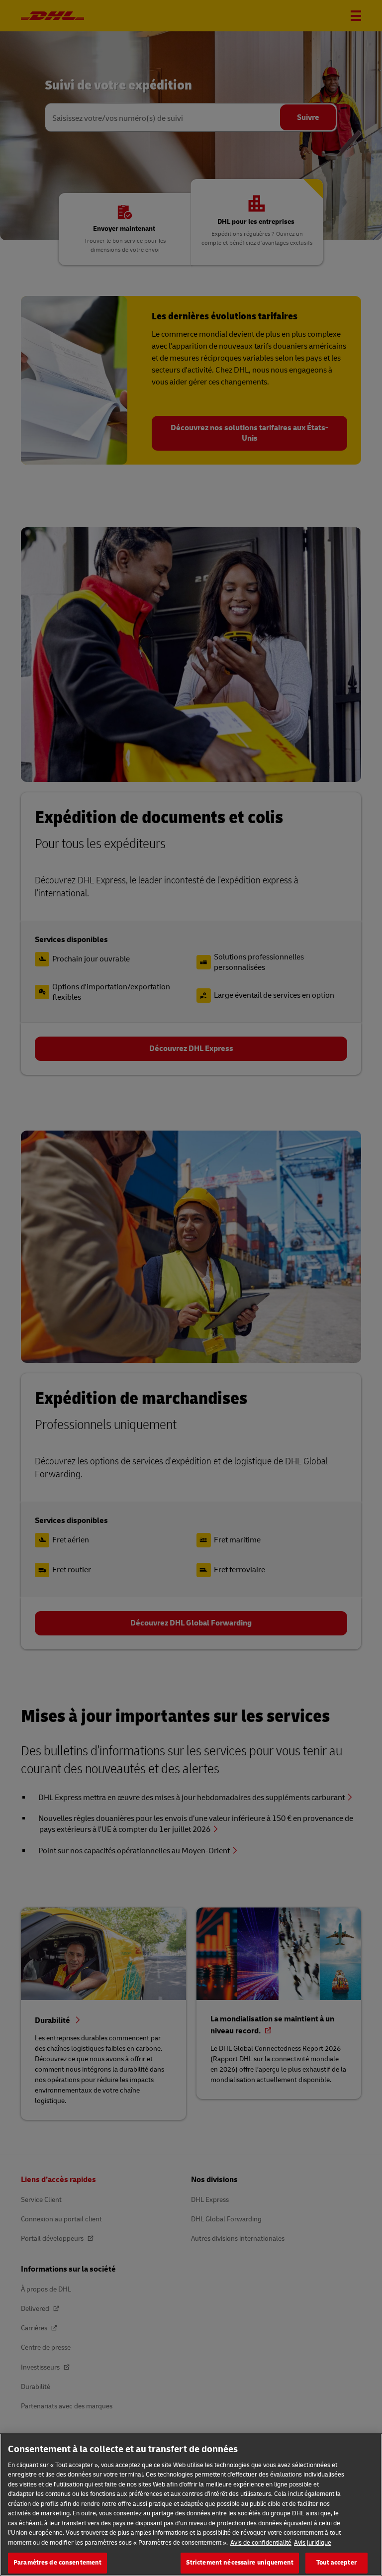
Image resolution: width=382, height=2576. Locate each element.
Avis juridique (313, 2543)
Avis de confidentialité (261, 2543)
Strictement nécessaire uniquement (240, 2563)
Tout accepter (336, 2563)
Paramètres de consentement (57, 2563)
